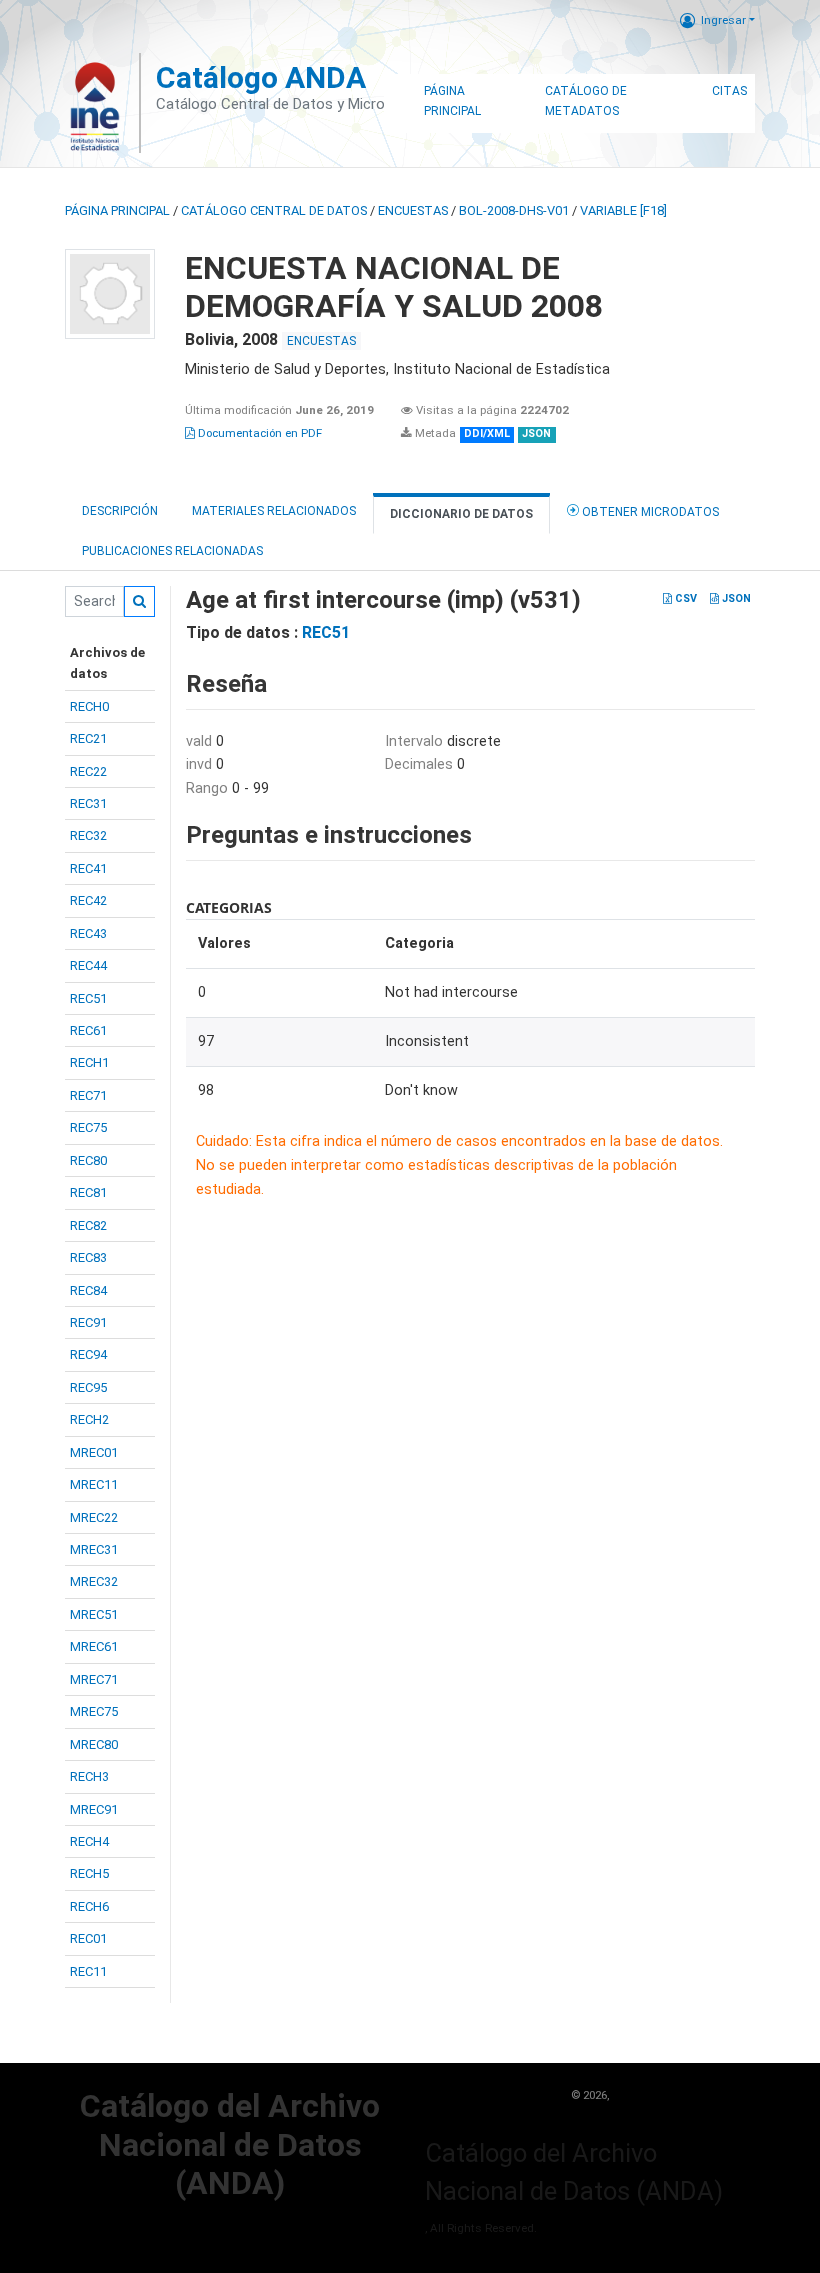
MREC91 (94, 1809)
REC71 (88, 1095)
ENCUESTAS (413, 210)
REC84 (88, 1290)
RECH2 (89, 1419)
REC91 (88, 1322)
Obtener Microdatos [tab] (649, 512)
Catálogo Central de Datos (274, 210)
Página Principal (452, 101)
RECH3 (89, 1776)
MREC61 (94, 1646)
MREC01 (94, 1452)
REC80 (88, 1160)
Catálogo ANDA (261, 77)
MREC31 (94, 1549)
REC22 (88, 771)
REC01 (88, 1938)
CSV (684, 598)
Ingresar (723, 20)
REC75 (88, 1127)
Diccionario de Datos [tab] (461, 514)
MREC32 (94, 1581)
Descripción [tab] (120, 511)
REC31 (88, 803)
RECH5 (89, 1873)
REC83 (88, 1257)
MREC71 (94, 1679)
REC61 (88, 1030)
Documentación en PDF (258, 433)
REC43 (88, 933)
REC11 (88, 1971)
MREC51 (94, 1614)
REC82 (88, 1225)
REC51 (88, 998)
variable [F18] (623, 210)
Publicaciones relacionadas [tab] (172, 551)
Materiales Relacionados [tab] (274, 511)
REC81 (88, 1192)
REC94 (88, 1354)
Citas (729, 91)
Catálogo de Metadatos (586, 101)
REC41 (88, 868)
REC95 (88, 1387)
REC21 (88, 738)
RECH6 (89, 1906)
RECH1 (89, 1062)
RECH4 (89, 1841)
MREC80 (94, 1744)
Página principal (117, 210)
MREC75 (94, 1711)
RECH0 (89, 706)
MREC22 (94, 1517)
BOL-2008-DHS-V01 (514, 210)
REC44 (88, 965)
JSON (735, 598)
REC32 (88, 835)
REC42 (88, 900)
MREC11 (94, 1484)
